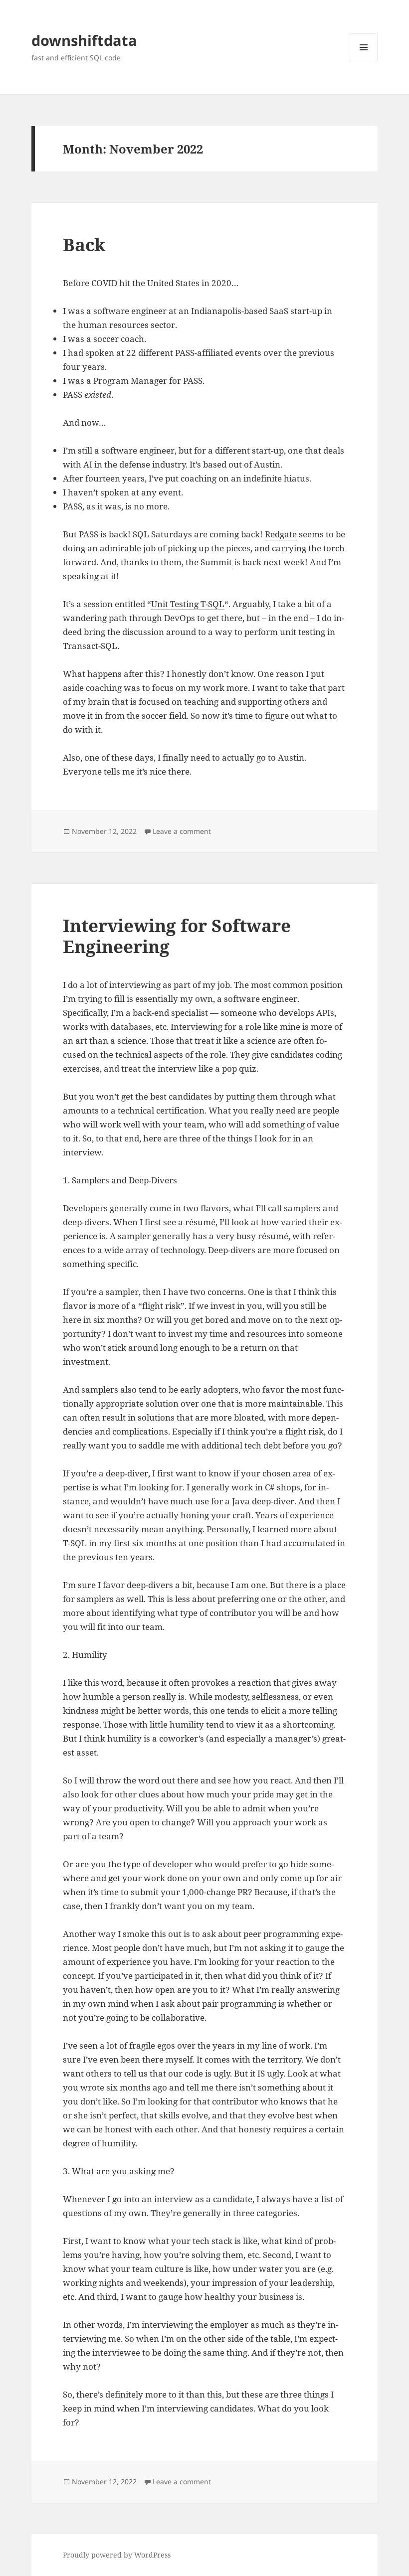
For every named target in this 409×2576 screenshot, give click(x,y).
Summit (216, 562)
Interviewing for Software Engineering (177, 936)
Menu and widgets (364, 61)
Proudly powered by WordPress (117, 2555)
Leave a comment (182, 831)
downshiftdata (84, 40)
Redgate (281, 534)
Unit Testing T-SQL (188, 604)
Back (84, 244)
